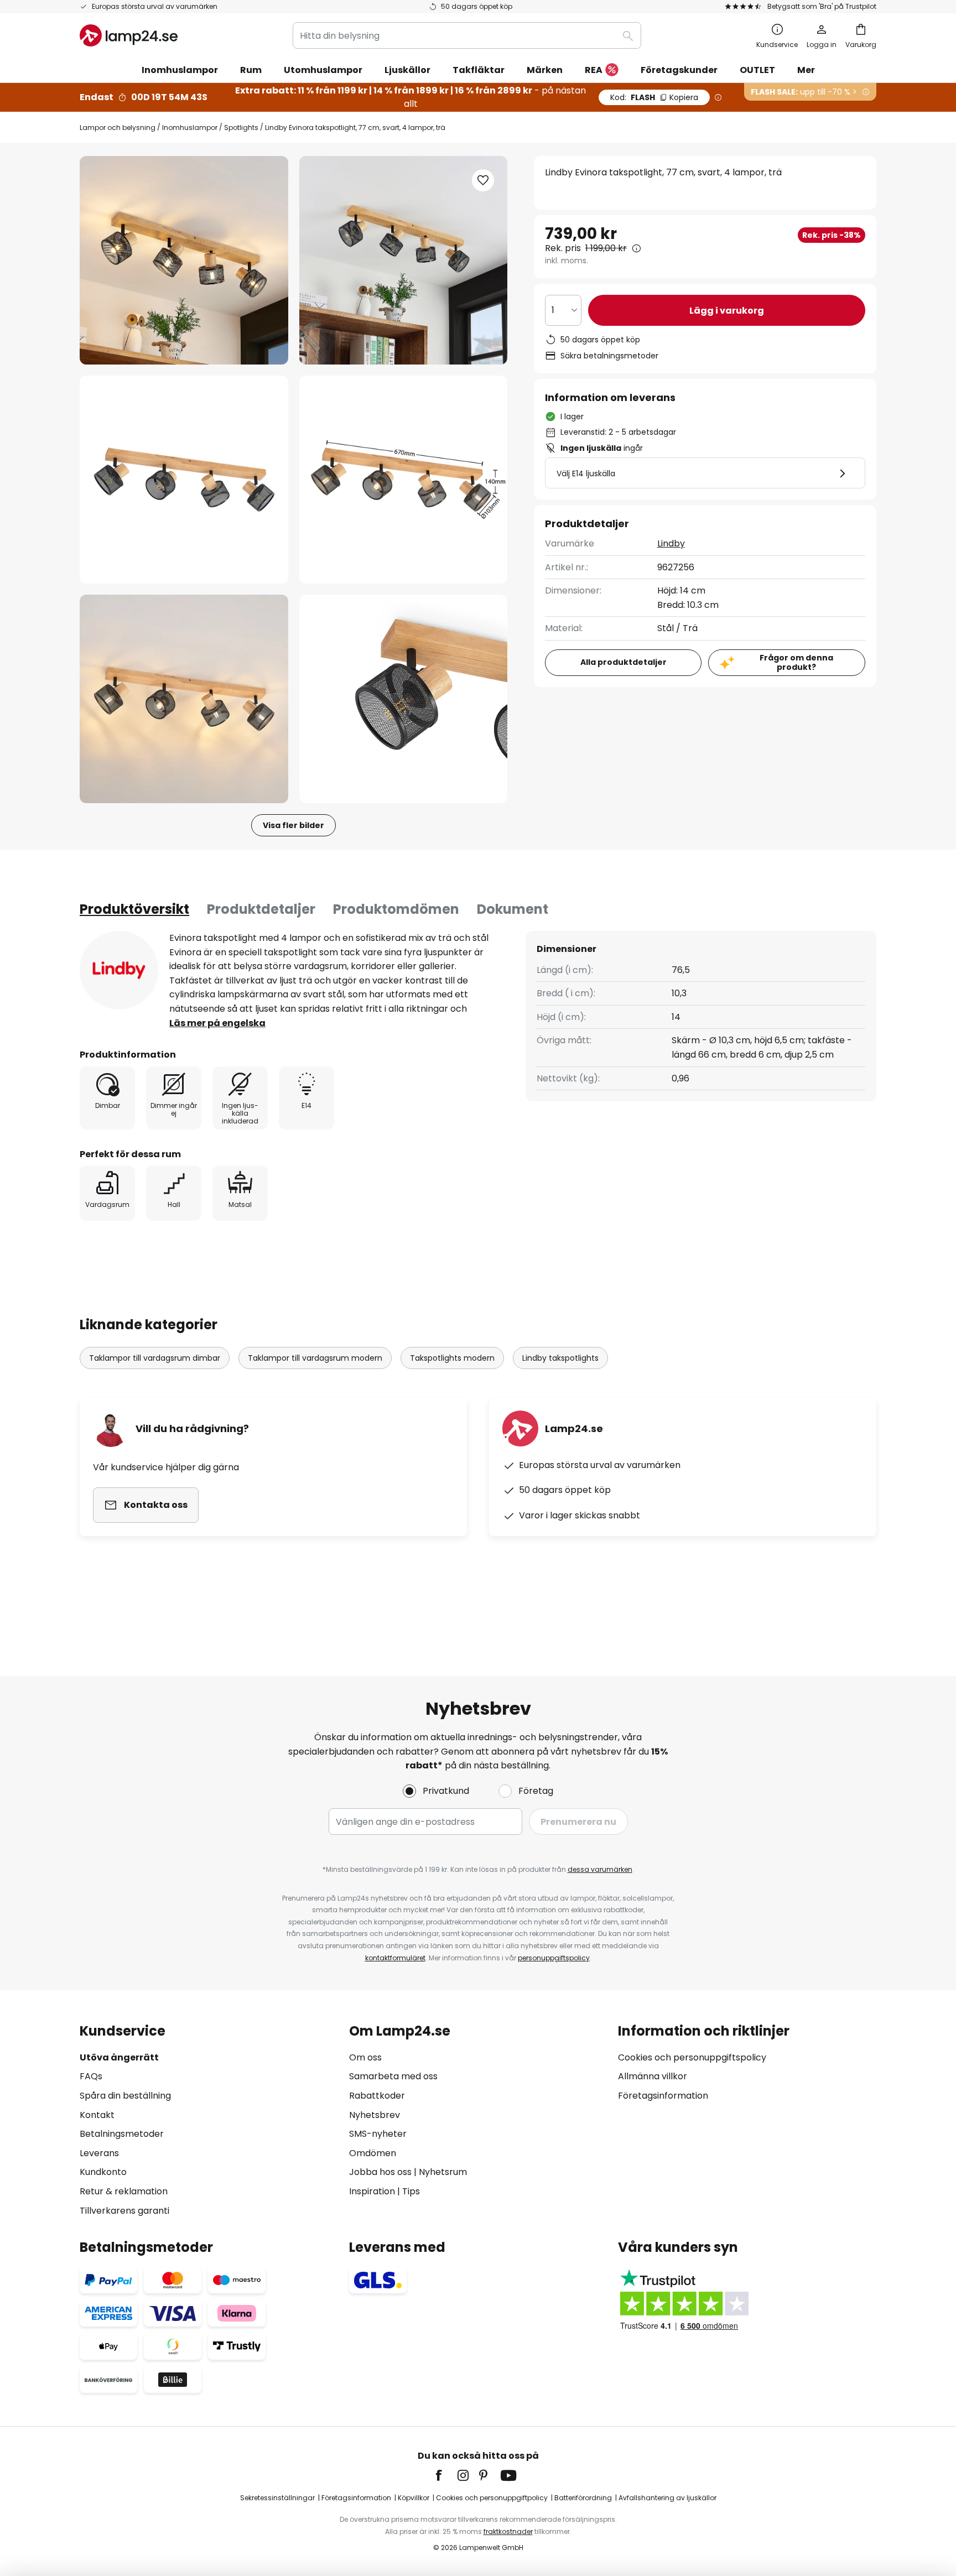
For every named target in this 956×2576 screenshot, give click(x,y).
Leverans (99, 2153)
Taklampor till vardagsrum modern (315, 1358)
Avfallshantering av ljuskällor (667, 2498)
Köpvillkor (414, 2498)
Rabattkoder (377, 2096)
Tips (411, 2191)
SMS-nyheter (378, 2134)
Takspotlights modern (452, 1358)
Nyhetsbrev (375, 2115)
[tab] (134, 909)
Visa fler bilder (293, 825)
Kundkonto (103, 2172)
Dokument (513, 909)
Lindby (671, 543)
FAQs (91, 2076)
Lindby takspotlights (560, 1358)
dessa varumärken (600, 1869)
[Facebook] (446, 2475)
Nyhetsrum (443, 2172)
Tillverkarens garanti (124, 2211)
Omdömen (373, 2153)
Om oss (365, 2057)
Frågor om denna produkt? (796, 662)
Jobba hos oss (380, 2172)
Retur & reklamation (124, 2191)
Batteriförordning (583, 2498)
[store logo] (129, 35)
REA (594, 70)
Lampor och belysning (118, 128)
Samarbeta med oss (393, 2076)
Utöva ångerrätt (119, 2057)
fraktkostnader (508, 2531)
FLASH (654, 97)
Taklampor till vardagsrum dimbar (155, 1358)
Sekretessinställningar (277, 2498)
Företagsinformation (663, 2096)
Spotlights (241, 128)
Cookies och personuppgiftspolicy (692, 2057)
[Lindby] (119, 970)
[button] (184, 480)
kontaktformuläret (395, 1958)
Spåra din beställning (125, 2096)
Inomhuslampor (190, 128)
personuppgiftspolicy (554, 1958)
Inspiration (372, 2191)
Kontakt (97, 2115)
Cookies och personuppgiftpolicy (492, 2498)
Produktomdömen (396, 909)
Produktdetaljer (261, 909)
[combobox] (467, 35)
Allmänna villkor (653, 2076)
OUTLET (757, 70)
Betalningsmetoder (122, 2134)
